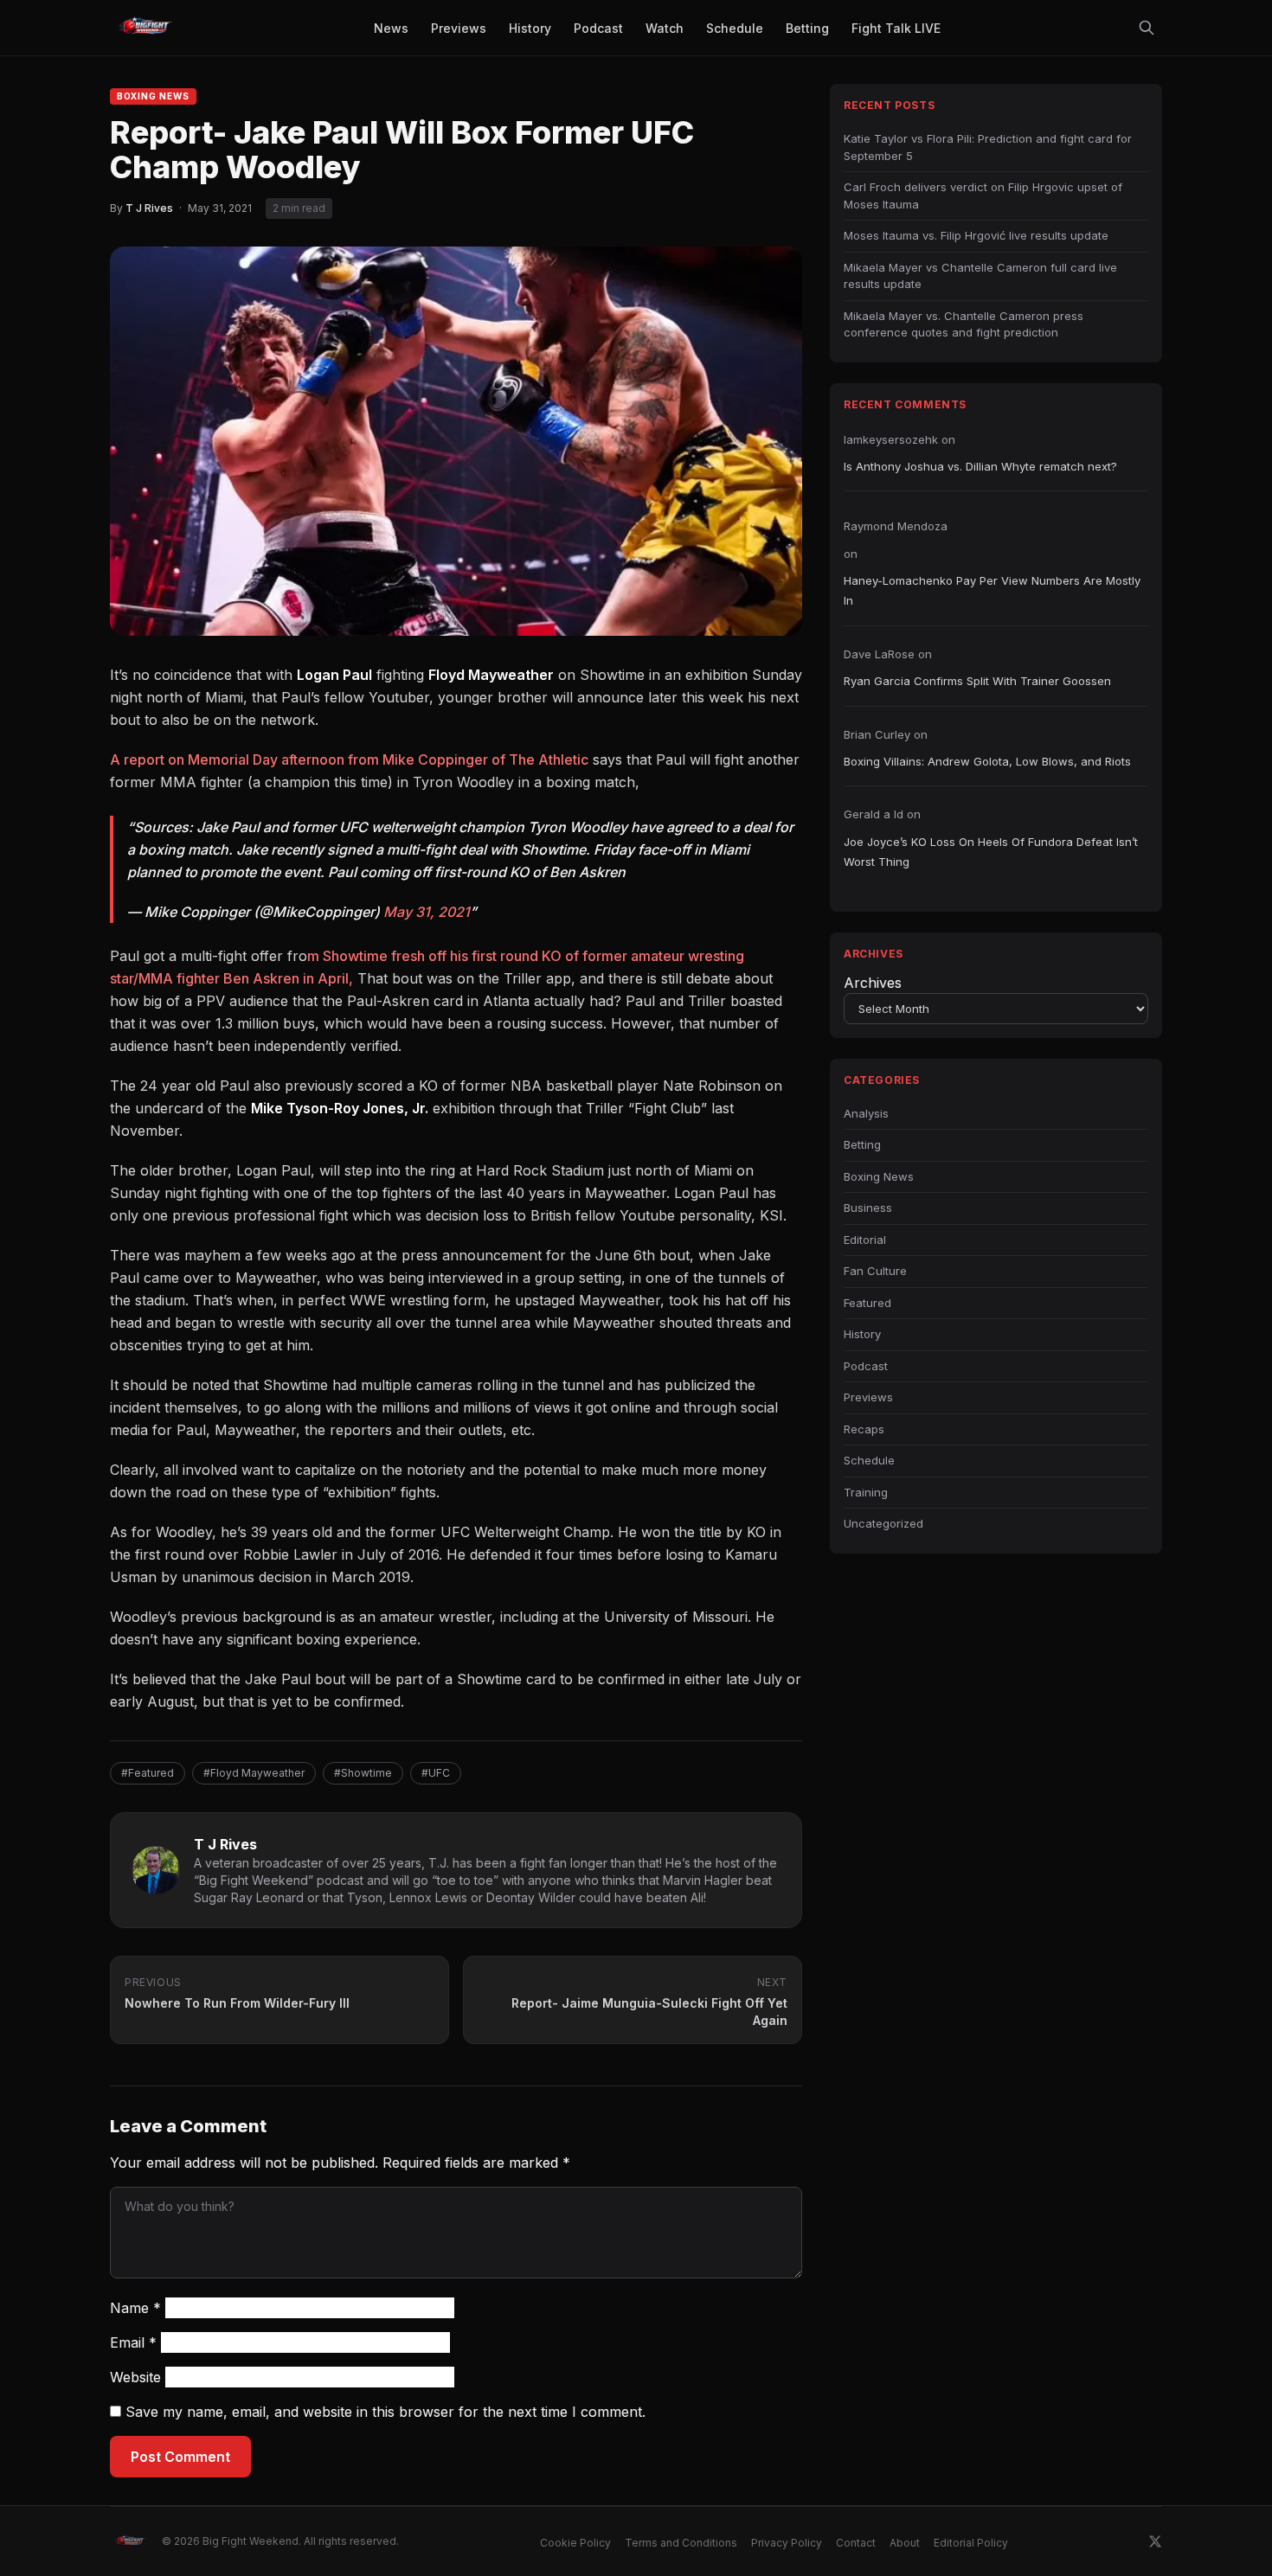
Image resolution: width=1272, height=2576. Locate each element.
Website (135, 2377)
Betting (862, 1144)
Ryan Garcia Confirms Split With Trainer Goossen (977, 681)
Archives (873, 983)
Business (868, 1208)
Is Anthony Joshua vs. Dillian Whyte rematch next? (980, 466)
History (862, 1334)
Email (133, 2342)
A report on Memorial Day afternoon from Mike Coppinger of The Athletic (349, 759)
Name (135, 2308)
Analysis (866, 1113)
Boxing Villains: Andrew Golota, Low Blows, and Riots (987, 761)
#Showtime (363, 1773)
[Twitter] (1155, 2541)
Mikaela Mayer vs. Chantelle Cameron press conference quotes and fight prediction (964, 324)
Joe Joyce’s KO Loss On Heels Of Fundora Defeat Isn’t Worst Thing (991, 852)
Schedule (869, 1460)
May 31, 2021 (427, 912)
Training (866, 1492)
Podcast (866, 1366)
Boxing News (153, 96)
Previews (868, 1397)
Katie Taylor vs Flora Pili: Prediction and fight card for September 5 (988, 147)
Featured (867, 1303)
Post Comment (180, 2457)
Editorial (865, 1240)
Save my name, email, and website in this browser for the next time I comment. (385, 2412)
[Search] (1147, 28)
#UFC (436, 1773)
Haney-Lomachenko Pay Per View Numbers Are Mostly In (992, 590)
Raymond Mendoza (896, 526)
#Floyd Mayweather (254, 1773)
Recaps (864, 1429)
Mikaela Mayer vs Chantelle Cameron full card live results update (980, 276)
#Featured (148, 1773)
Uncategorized (883, 1523)
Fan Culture (875, 1271)
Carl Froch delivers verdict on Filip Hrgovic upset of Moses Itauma (983, 195)
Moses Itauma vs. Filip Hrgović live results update (976, 235)
